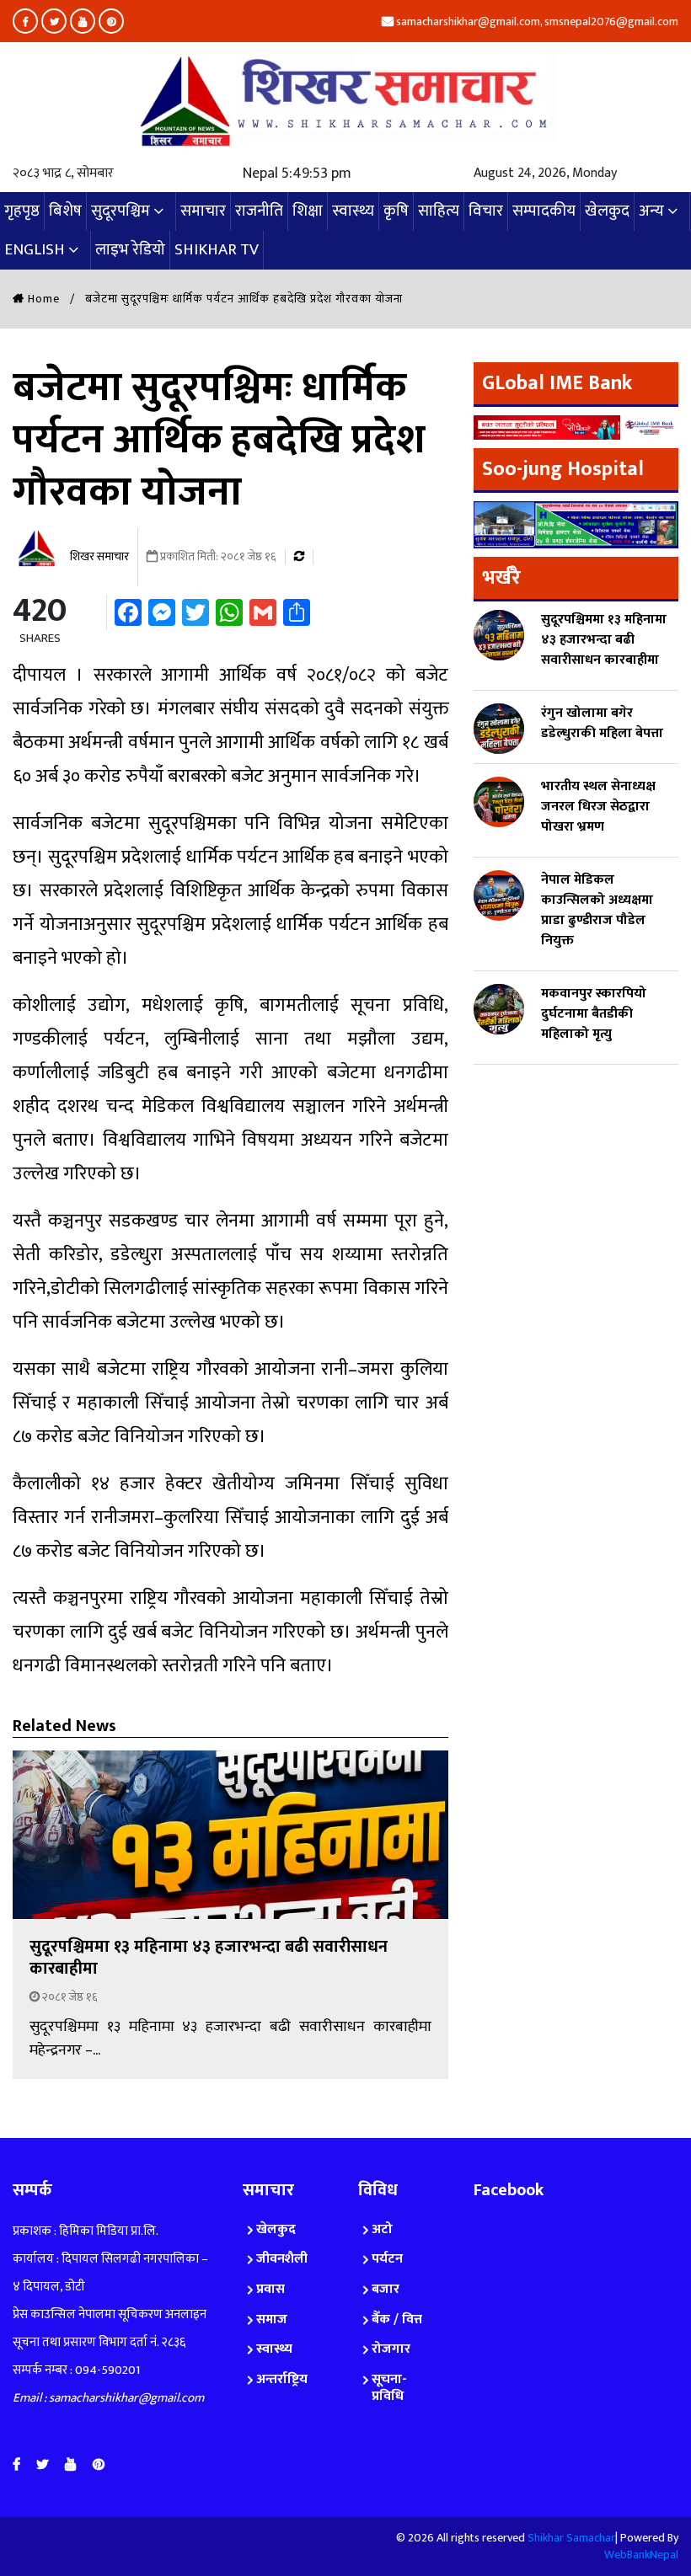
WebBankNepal (641, 2555)
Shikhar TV (217, 250)
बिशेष (65, 211)
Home (42, 299)
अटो (382, 2229)
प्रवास (271, 2289)
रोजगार (391, 2349)
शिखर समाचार (98, 556)
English (35, 250)
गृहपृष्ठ (22, 211)
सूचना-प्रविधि (389, 2388)
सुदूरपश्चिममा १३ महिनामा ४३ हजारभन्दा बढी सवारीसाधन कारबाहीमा (209, 1958)
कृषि (396, 211)
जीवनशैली (282, 2259)
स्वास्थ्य (353, 211)
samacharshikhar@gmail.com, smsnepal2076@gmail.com (536, 21)
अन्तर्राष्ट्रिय (282, 2379)
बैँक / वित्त (397, 2319)
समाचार (203, 211)
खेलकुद (607, 211)
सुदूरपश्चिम (121, 211)
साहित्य (439, 211)
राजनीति (259, 211)
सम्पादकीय (544, 211)
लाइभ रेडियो (130, 250)
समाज (272, 2319)
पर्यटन (387, 2259)
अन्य (651, 211)
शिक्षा (308, 211)
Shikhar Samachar (571, 2538)
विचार (486, 211)
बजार (386, 2289)
